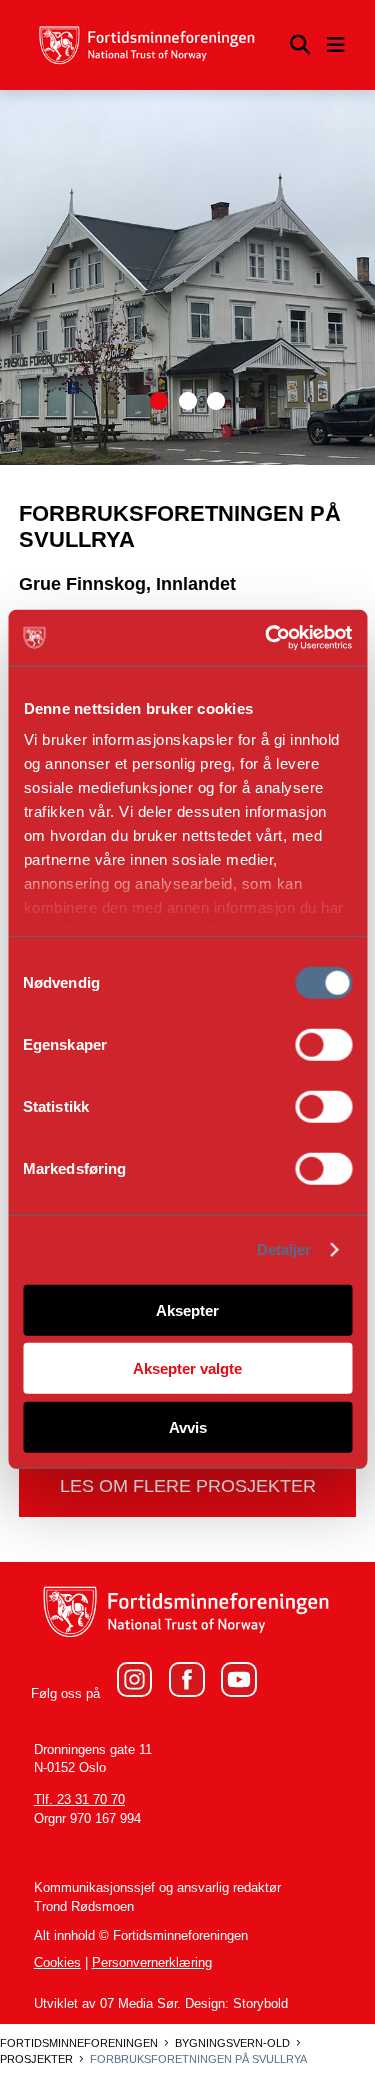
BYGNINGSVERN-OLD (232, 2043)
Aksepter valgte (187, 1368)
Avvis (188, 1426)
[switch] (323, 1044)
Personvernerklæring (152, 1963)
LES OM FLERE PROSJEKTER (188, 1486)
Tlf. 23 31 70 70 (79, 1800)
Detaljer (284, 1249)
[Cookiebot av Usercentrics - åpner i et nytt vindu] (267, 638)
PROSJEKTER (36, 2059)
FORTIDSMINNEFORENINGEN (79, 2043)
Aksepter (187, 1309)
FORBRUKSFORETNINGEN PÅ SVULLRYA (198, 2059)
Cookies (57, 1963)
